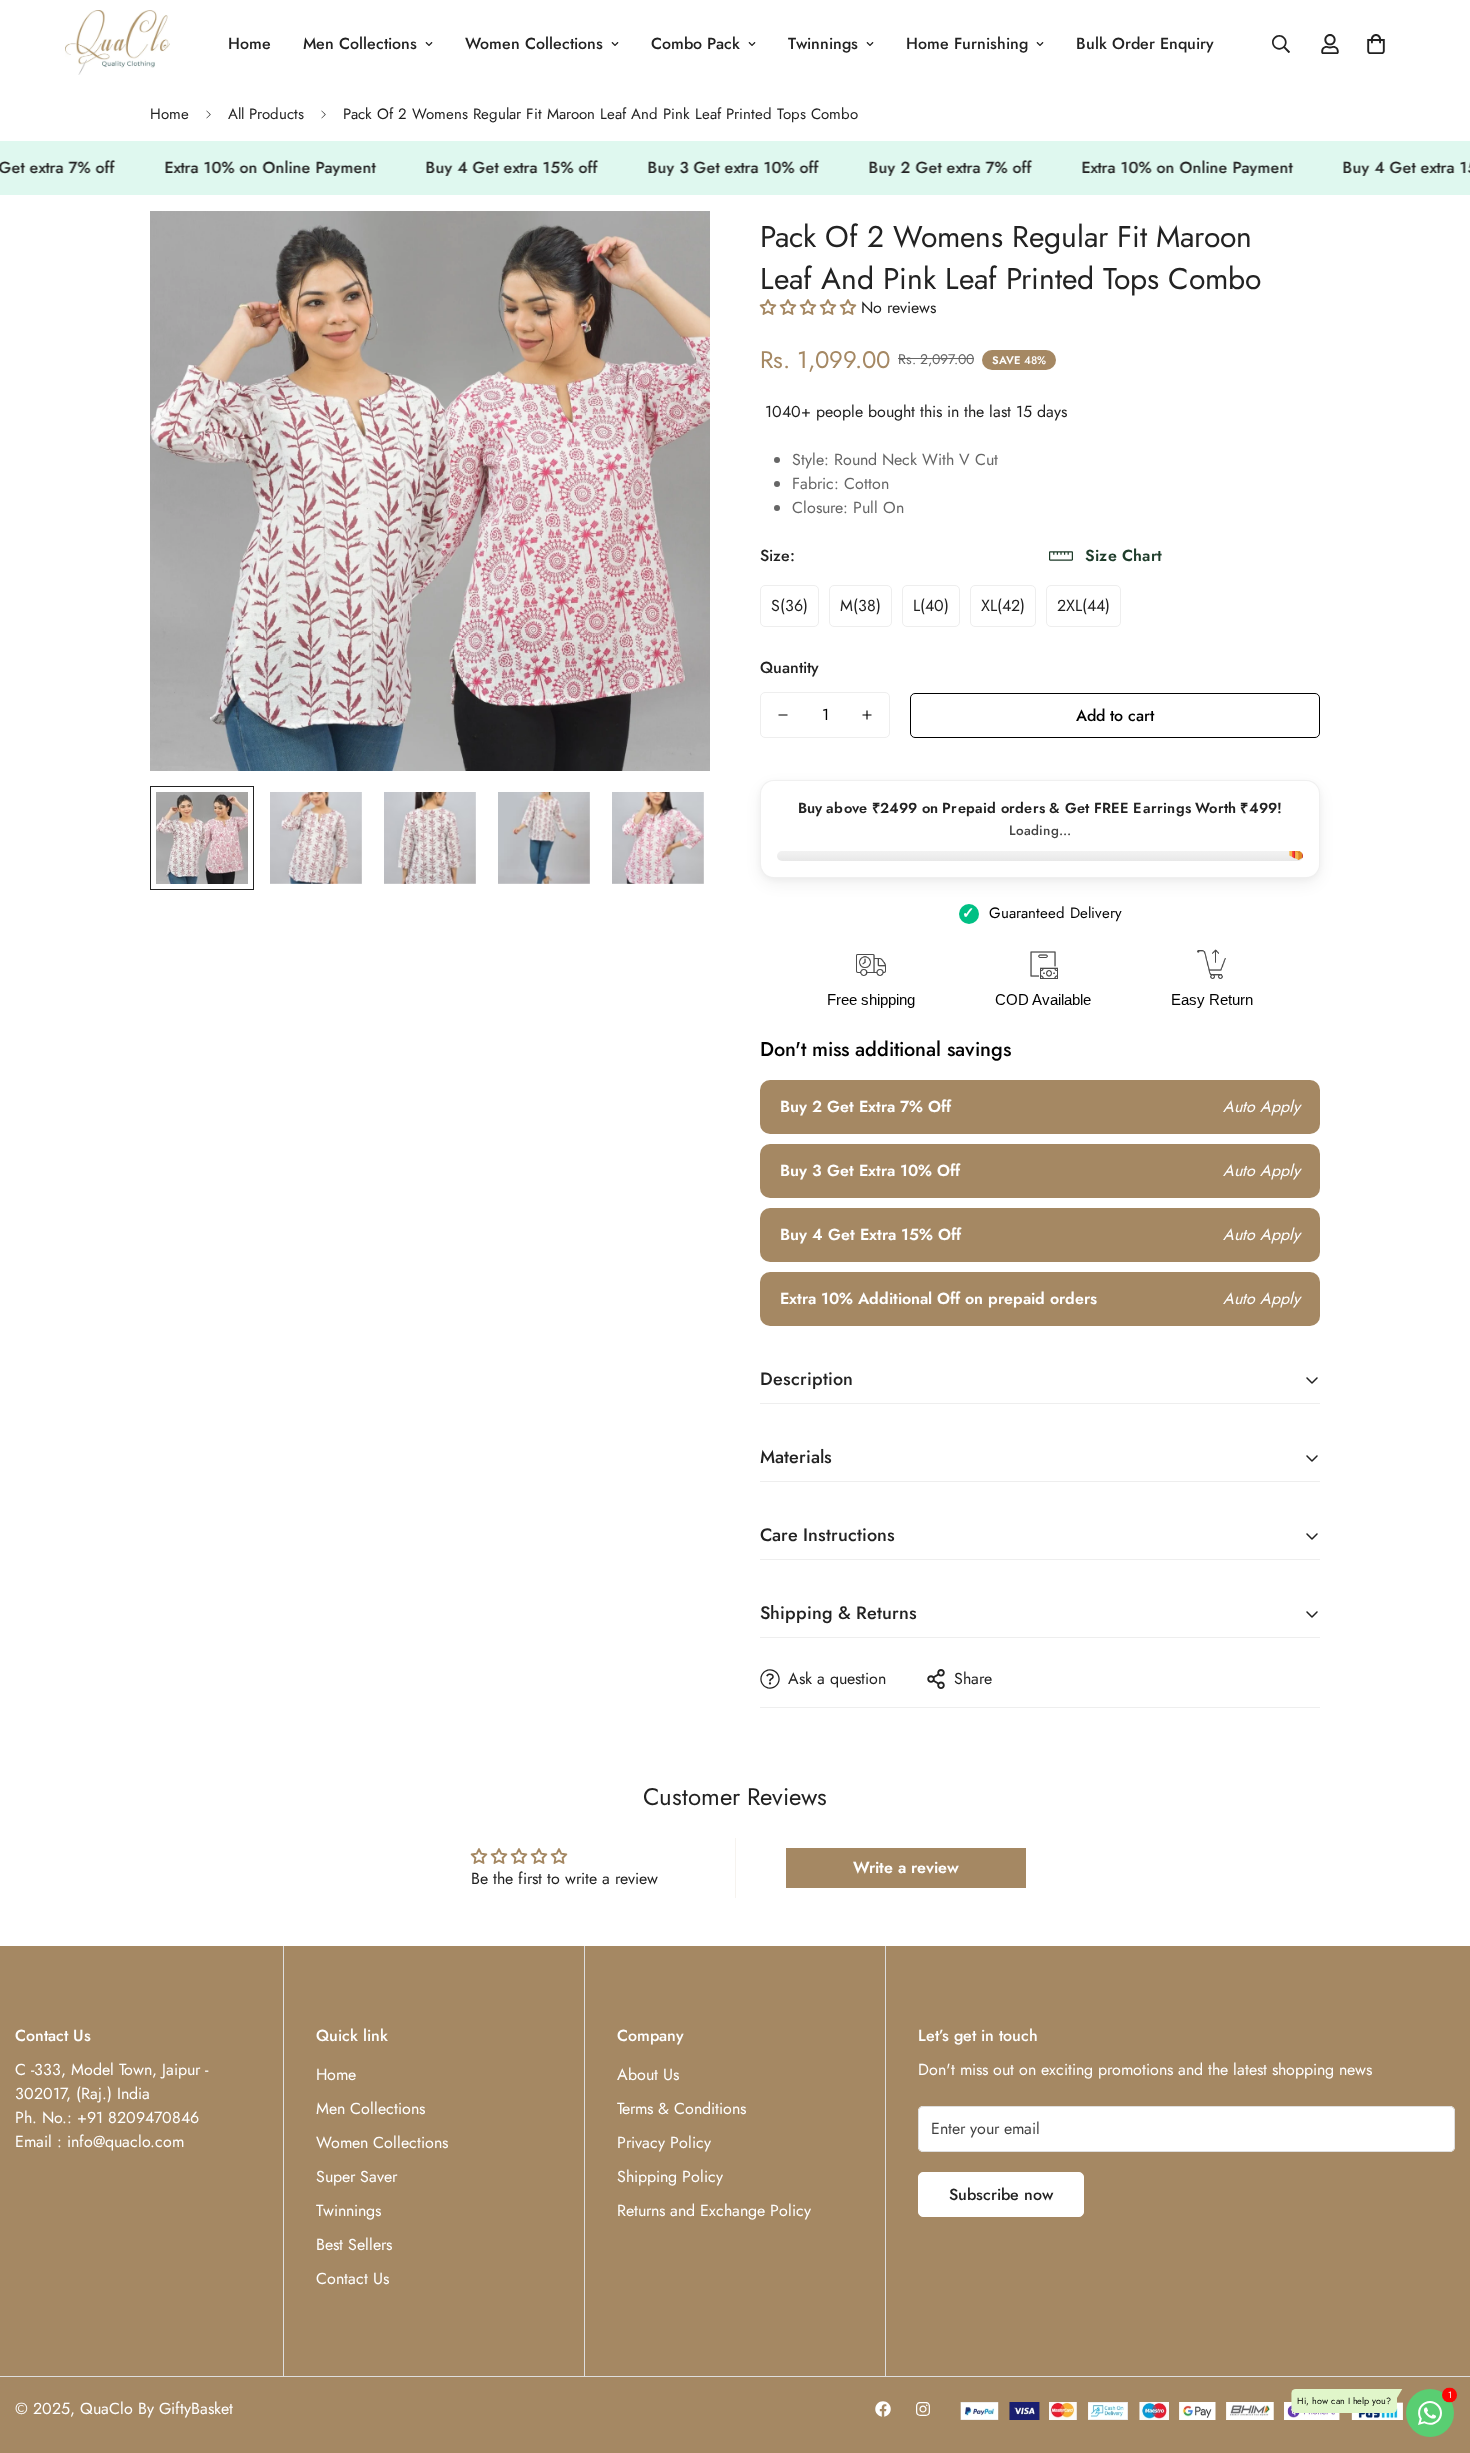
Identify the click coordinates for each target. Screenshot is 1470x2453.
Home (249, 43)
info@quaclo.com (125, 2141)
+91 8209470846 (138, 2117)
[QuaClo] (117, 44)
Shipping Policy (670, 2176)
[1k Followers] (883, 2409)
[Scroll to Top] (1431, 2344)
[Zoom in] (667, 253)
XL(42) (1003, 605)
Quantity (789, 667)
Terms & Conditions (681, 2108)
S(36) (789, 605)
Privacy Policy (664, 2142)
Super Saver (356, 2176)
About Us (648, 2074)
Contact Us (352, 2278)
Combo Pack (695, 43)
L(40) (931, 605)
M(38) (860, 605)
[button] (1376, 44)
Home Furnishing (967, 43)
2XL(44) (1083, 605)
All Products (266, 114)
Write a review (906, 1867)
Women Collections (534, 43)
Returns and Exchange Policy (714, 2210)
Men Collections (360, 43)
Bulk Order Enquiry (1145, 43)
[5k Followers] (923, 2409)
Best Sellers (354, 2244)
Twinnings (823, 43)
